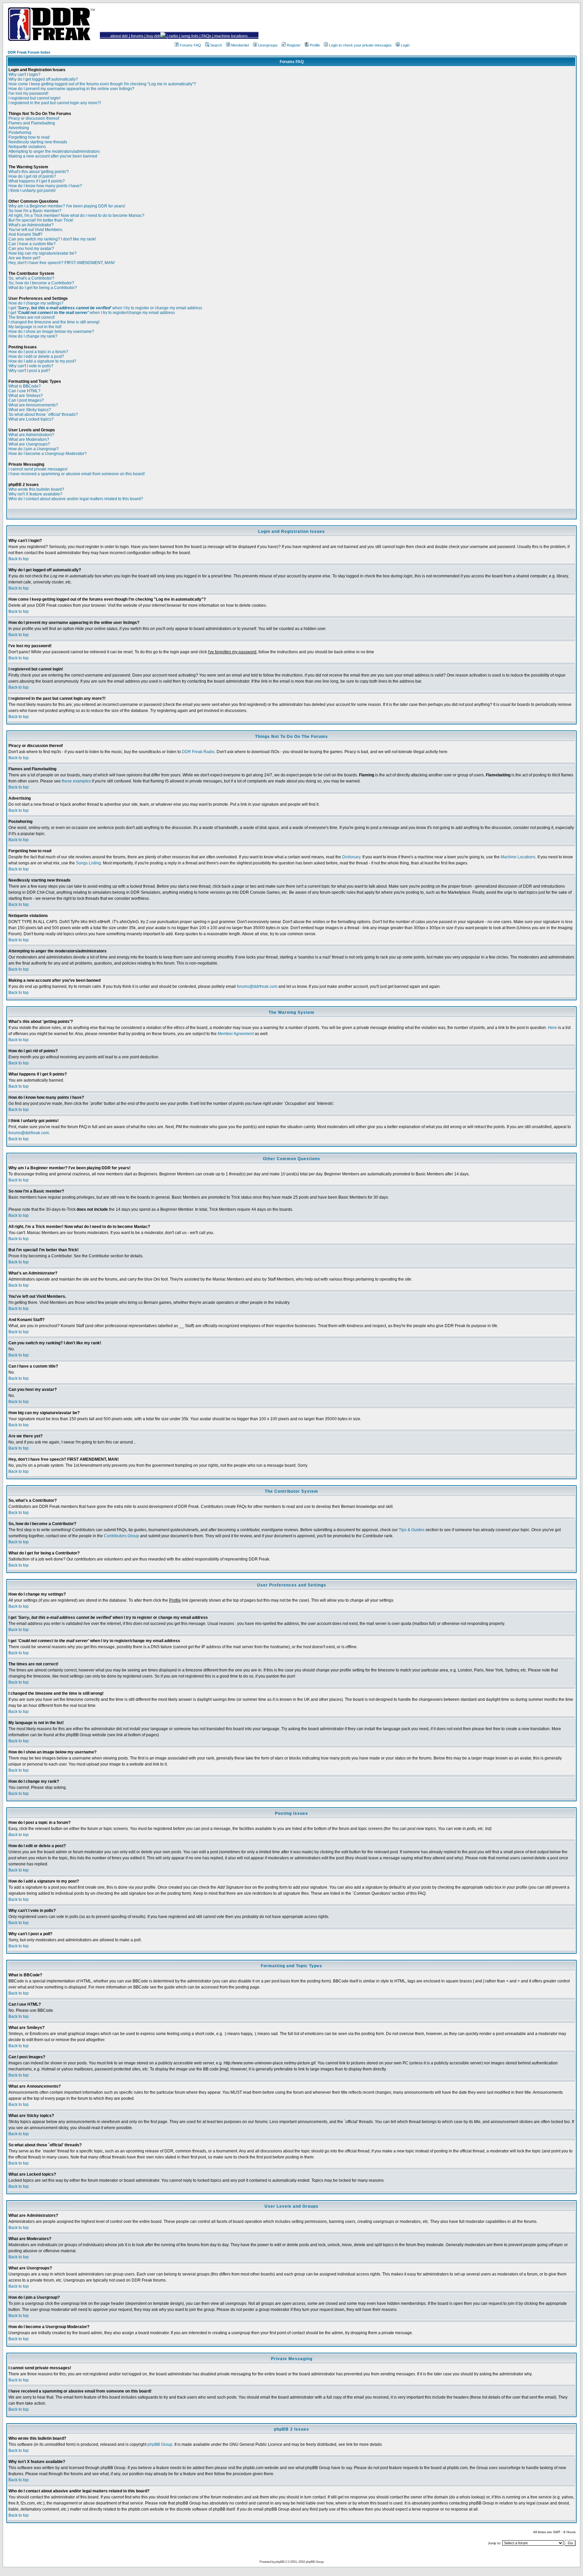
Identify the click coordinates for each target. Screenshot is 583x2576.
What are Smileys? (26, 396)
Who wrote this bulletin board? (36, 489)
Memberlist (240, 45)
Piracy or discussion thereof (34, 118)
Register (294, 45)
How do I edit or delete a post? (36, 356)
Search (216, 45)
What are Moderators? (29, 439)
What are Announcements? (33, 405)
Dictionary (351, 857)
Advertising (19, 128)
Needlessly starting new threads (38, 142)
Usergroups (268, 45)
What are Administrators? (31, 435)
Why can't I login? (24, 75)
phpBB (280, 2562)
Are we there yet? (24, 258)
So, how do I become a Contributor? (41, 283)
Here (552, 1028)
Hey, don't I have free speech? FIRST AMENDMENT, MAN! (62, 263)
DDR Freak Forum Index (29, 52)
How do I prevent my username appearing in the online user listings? (71, 89)
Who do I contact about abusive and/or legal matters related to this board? (76, 499)
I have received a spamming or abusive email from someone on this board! (77, 474)
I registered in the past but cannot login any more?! (55, 103)
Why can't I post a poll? (29, 371)
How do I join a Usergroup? (34, 449)
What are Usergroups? (29, 444)
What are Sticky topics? (30, 410)
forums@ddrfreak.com (257, 986)
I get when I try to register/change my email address (92, 313)
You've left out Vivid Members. (36, 230)
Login (405, 45)
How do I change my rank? (33, 336)
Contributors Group (121, 1536)
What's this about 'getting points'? (39, 172)
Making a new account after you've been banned (53, 156)
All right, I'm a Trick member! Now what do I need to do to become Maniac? (76, 216)
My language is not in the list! (35, 327)
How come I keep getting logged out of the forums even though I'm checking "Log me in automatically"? (102, 84)
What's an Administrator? (31, 225)
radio (173, 36)
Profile (315, 45)
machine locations (231, 36)
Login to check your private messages (360, 45)
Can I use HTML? (24, 391)
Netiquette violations (27, 147)
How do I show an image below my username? (51, 332)
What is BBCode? (25, 386)
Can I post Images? (26, 400)
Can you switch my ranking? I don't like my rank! (52, 239)
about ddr (119, 36)
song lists (190, 36)
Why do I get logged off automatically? (43, 79)
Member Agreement (236, 1034)
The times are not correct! (32, 317)
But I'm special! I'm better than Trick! (41, 220)
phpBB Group (160, 2444)
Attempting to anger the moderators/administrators (54, 151)
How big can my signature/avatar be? (43, 253)
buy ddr (153, 36)
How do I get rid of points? (32, 176)
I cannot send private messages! (38, 469)
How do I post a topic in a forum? (38, 352)
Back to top (19, 559)
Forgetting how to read (29, 137)
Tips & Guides (412, 1530)
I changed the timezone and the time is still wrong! (54, 322)
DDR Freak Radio (198, 752)
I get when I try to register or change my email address (105, 308)
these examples (76, 781)
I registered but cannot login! (34, 98)
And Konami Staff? (25, 234)
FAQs (206, 36)
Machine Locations (518, 857)
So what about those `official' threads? (43, 414)
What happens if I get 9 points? (37, 181)
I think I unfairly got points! (32, 191)
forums (137, 36)
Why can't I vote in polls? (31, 366)
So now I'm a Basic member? (35, 211)
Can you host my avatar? (31, 249)
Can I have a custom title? (32, 244)
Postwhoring (20, 133)
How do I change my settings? (36, 303)
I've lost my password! (28, 93)
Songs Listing (88, 863)
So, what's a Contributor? (31, 278)
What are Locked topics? (31, 419)
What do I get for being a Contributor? (43, 288)
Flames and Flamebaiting (32, 123)
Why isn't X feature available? (35, 494)
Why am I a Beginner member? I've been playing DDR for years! (67, 206)
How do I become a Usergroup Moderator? (48, 454)
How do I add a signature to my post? (42, 361)
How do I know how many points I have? (45, 186)
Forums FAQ (190, 45)
